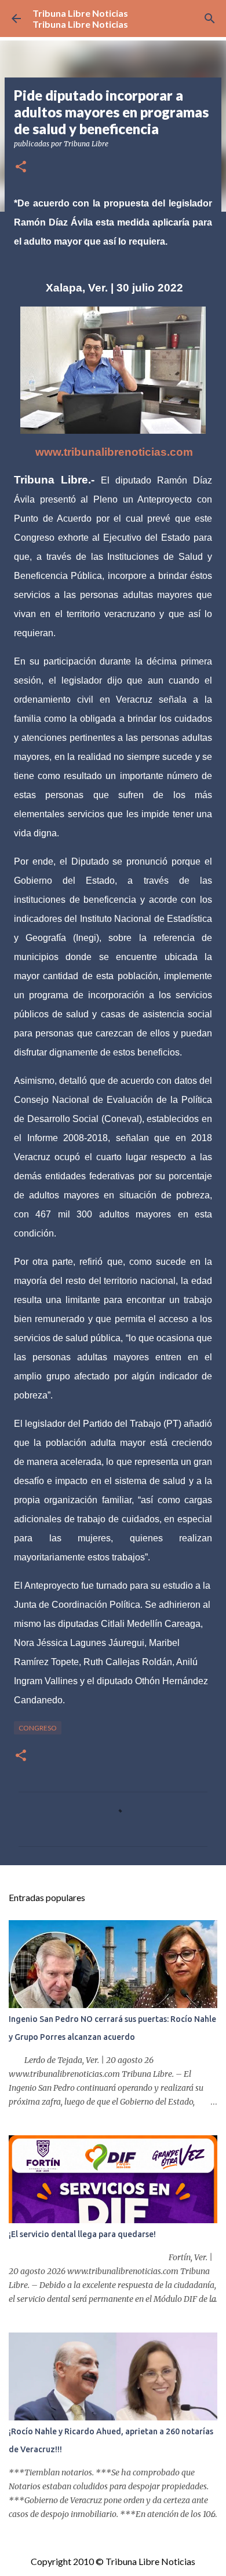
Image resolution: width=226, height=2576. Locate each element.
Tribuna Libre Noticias (80, 13)
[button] (21, 167)
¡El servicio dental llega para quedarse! (82, 2234)
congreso (38, 1728)
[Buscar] (210, 19)
